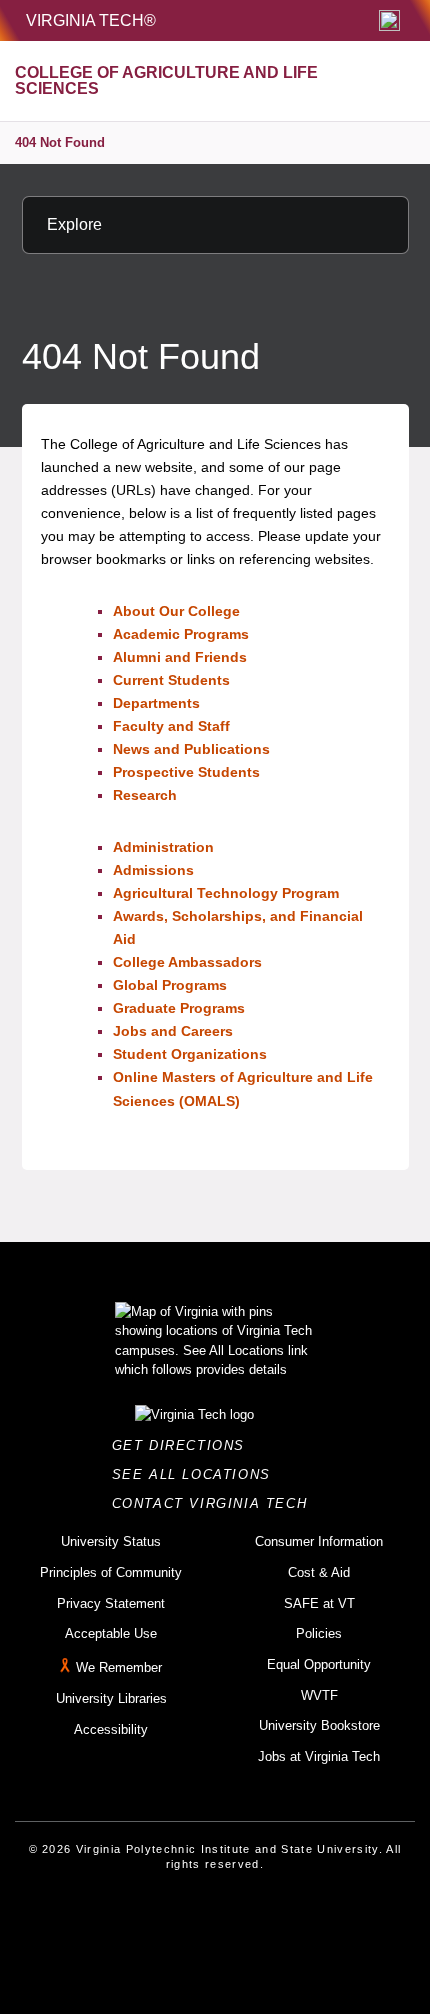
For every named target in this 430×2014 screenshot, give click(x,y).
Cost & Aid (319, 1572)
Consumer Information (319, 1541)
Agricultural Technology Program (226, 893)
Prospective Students (186, 772)
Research (145, 795)
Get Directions (184, 1445)
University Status (111, 1541)
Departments (156, 703)
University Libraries (111, 1698)
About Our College (176, 611)
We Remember (119, 1667)
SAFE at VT (319, 1603)
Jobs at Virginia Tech (319, 1756)
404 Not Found (60, 142)
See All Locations (197, 1474)
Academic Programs (181, 634)
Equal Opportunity (319, 1664)
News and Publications (191, 749)
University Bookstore (319, 1725)
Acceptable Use (111, 1633)
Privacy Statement (111, 1603)
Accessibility (111, 1729)
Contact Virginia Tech (215, 1503)
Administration (163, 847)
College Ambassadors (187, 962)
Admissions (153, 870)
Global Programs (170, 985)
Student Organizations (190, 1054)
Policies (319, 1633)
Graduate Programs (179, 1008)
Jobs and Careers (173, 1031)
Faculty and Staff (171, 726)
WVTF (319, 1695)
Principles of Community (111, 1572)
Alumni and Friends (180, 657)
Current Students (171, 680)
